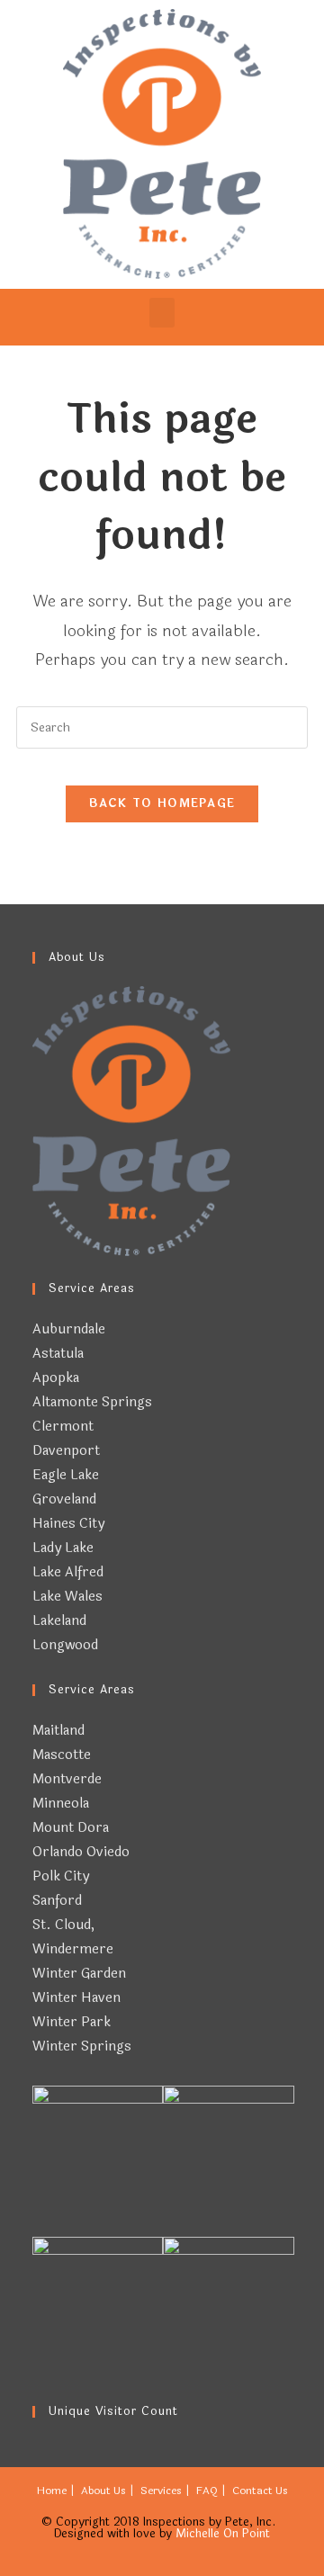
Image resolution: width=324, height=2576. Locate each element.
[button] (162, 313)
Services (161, 2491)
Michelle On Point (223, 2534)
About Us (103, 2491)
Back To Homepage (162, 803)
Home (52, 2491)
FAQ (207, 2491)
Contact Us (260, 2491)
